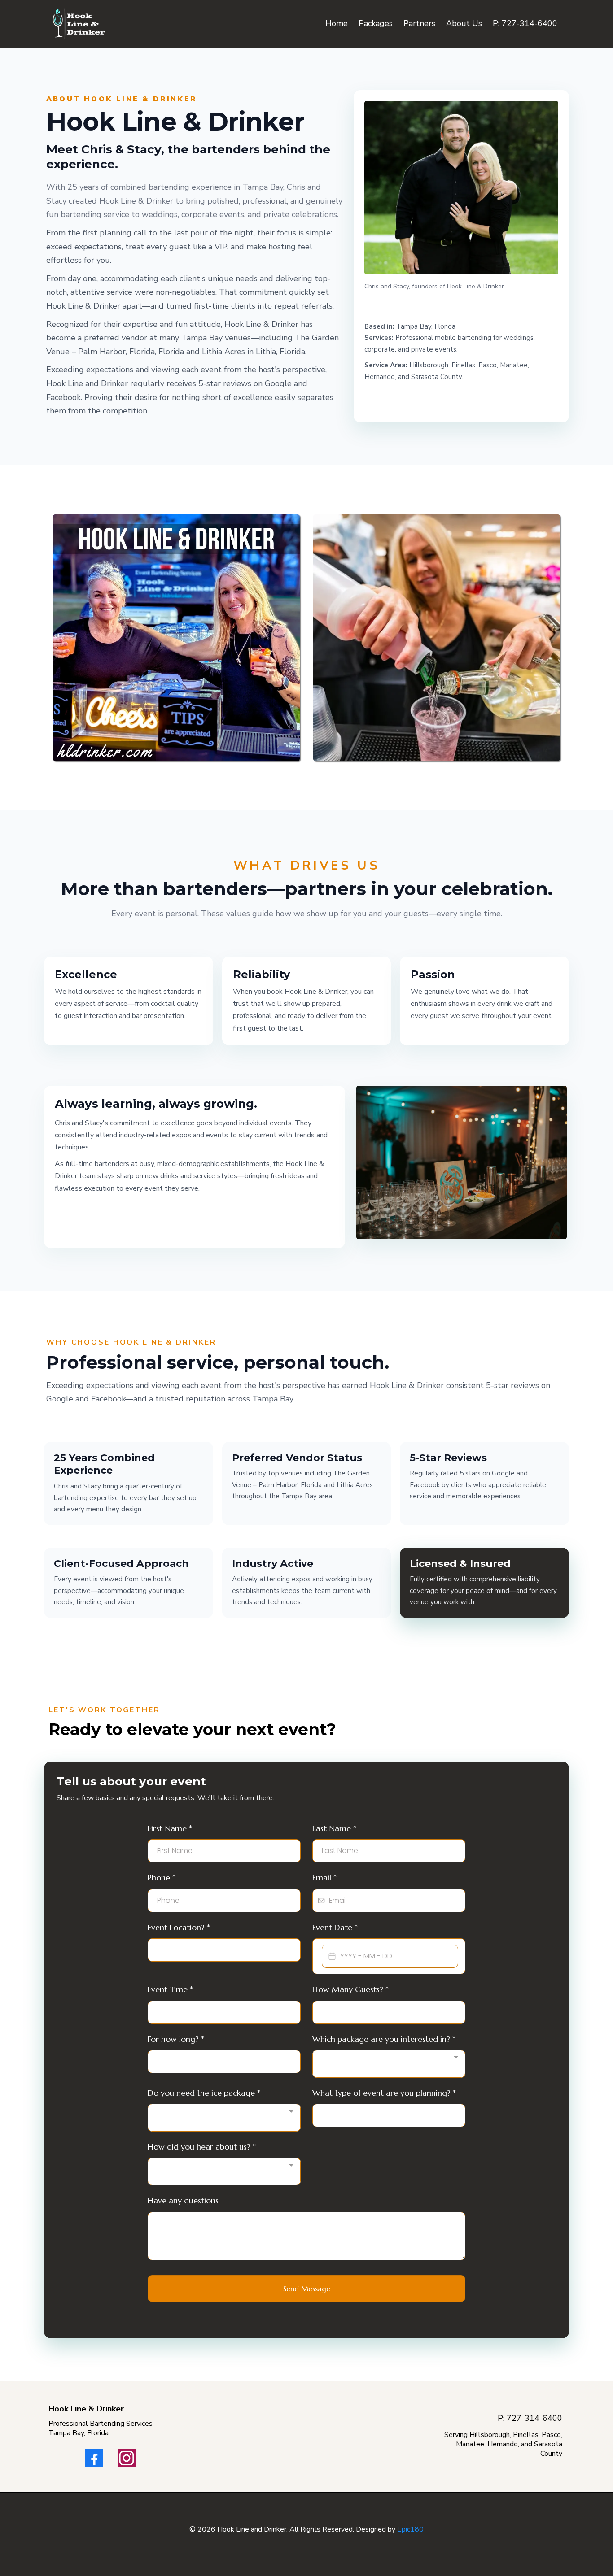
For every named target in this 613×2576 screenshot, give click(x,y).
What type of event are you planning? (384, 2093)
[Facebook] (94, 2458)
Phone (162, 1878)
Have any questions (183, 2200)
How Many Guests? (350, 1989)
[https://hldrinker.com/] (79, 24)
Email (324, 1878)
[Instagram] (127, 2458)
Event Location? (179, 1927)
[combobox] (389, 2064)
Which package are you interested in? (384, 2039)
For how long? (176, 2039)
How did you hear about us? (202, 2147)
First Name (170, 1828)
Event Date (335, 1927)
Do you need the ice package (204, 2093)
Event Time (170, 1989)
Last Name (334, 1828)
